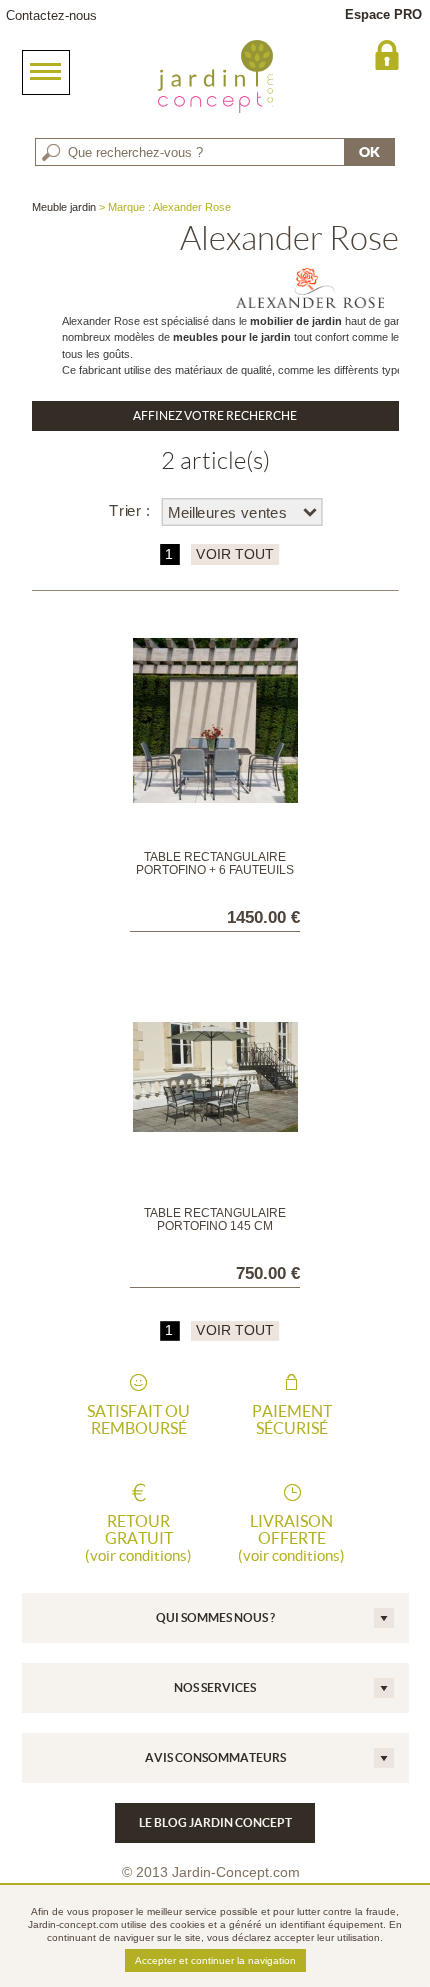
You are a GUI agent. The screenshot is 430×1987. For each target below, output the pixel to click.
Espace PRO (383, 14)
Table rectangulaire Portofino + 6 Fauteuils (215, 863)
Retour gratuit (138, 1538)
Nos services (215, 1687)
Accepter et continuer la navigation (215, 1960)
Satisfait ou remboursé (138, 1420)
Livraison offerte (291, 1538)
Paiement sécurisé (292, 1420)
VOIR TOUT (233, 554)
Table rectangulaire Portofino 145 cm (215, 1219)
